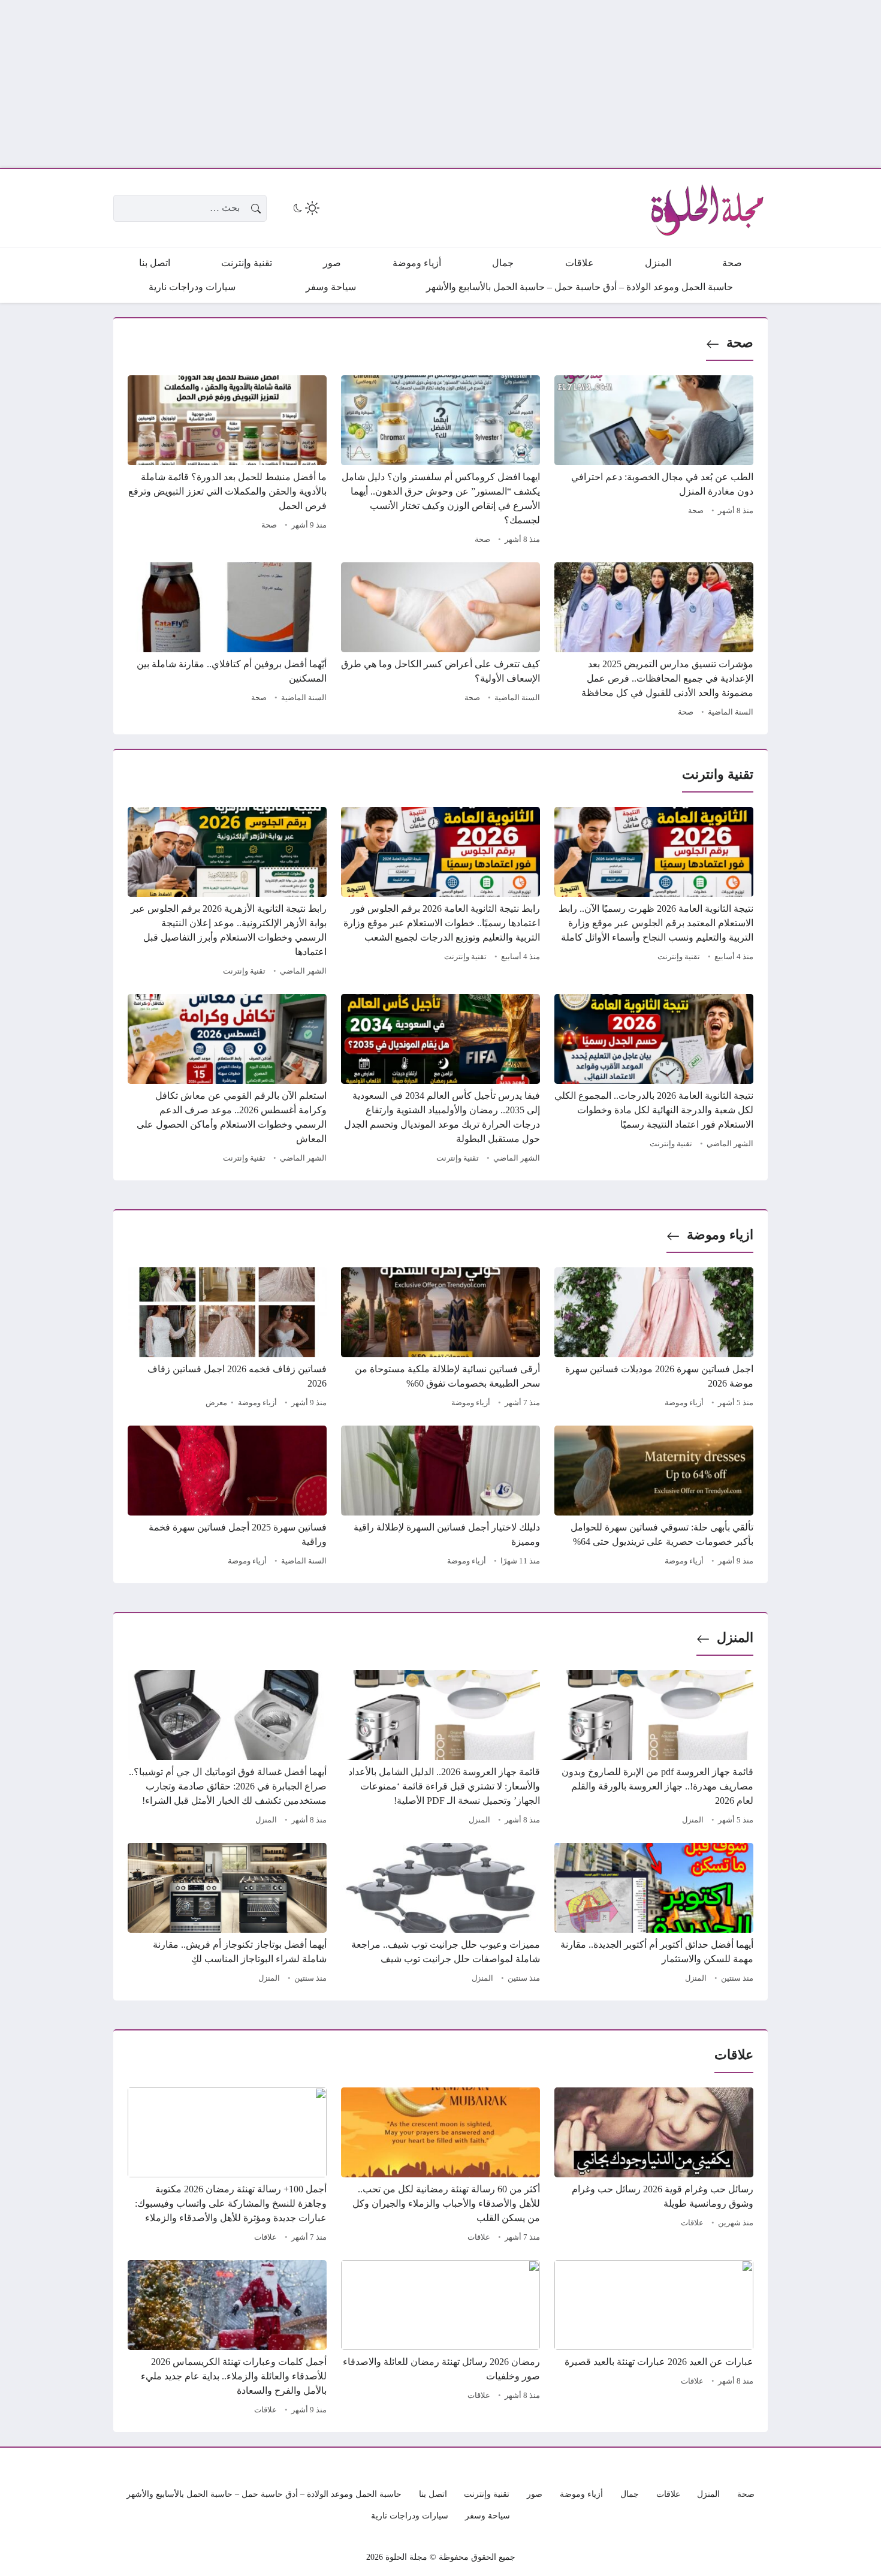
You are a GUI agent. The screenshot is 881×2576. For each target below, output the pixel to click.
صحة (740, 343)
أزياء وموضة (684, 1403)
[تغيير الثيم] (305, 208)
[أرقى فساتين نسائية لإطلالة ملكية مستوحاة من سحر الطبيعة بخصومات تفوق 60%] (441, 1339)
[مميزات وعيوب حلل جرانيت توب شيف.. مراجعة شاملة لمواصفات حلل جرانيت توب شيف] (441, 1915)
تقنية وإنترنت (679, 957)
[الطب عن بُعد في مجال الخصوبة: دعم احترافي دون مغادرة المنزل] (654, 462)
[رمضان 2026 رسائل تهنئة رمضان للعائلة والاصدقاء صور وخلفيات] (441, 2339)
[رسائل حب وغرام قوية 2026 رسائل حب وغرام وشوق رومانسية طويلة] (654, 2167)
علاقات (692, 2223)
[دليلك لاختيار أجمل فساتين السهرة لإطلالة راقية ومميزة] (441, 1498)
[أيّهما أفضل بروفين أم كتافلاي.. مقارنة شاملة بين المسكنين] (227, 641)
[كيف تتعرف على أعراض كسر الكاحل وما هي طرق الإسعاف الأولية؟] (441, 641)
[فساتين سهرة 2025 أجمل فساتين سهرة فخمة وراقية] (227, 1498)
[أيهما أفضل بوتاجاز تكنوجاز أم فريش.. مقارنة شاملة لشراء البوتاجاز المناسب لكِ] (227, 1915)
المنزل (735, 1638)
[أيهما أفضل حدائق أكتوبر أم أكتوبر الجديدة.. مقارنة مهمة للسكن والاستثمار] (654, 1915)
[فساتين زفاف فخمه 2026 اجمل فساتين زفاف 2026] (227, 1339)
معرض (216, 1403)
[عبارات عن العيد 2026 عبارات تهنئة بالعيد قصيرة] (654, 2339)
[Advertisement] (521, 84)
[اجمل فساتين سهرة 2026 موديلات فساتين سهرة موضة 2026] (654, 1339)
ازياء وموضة (720, 1235)
